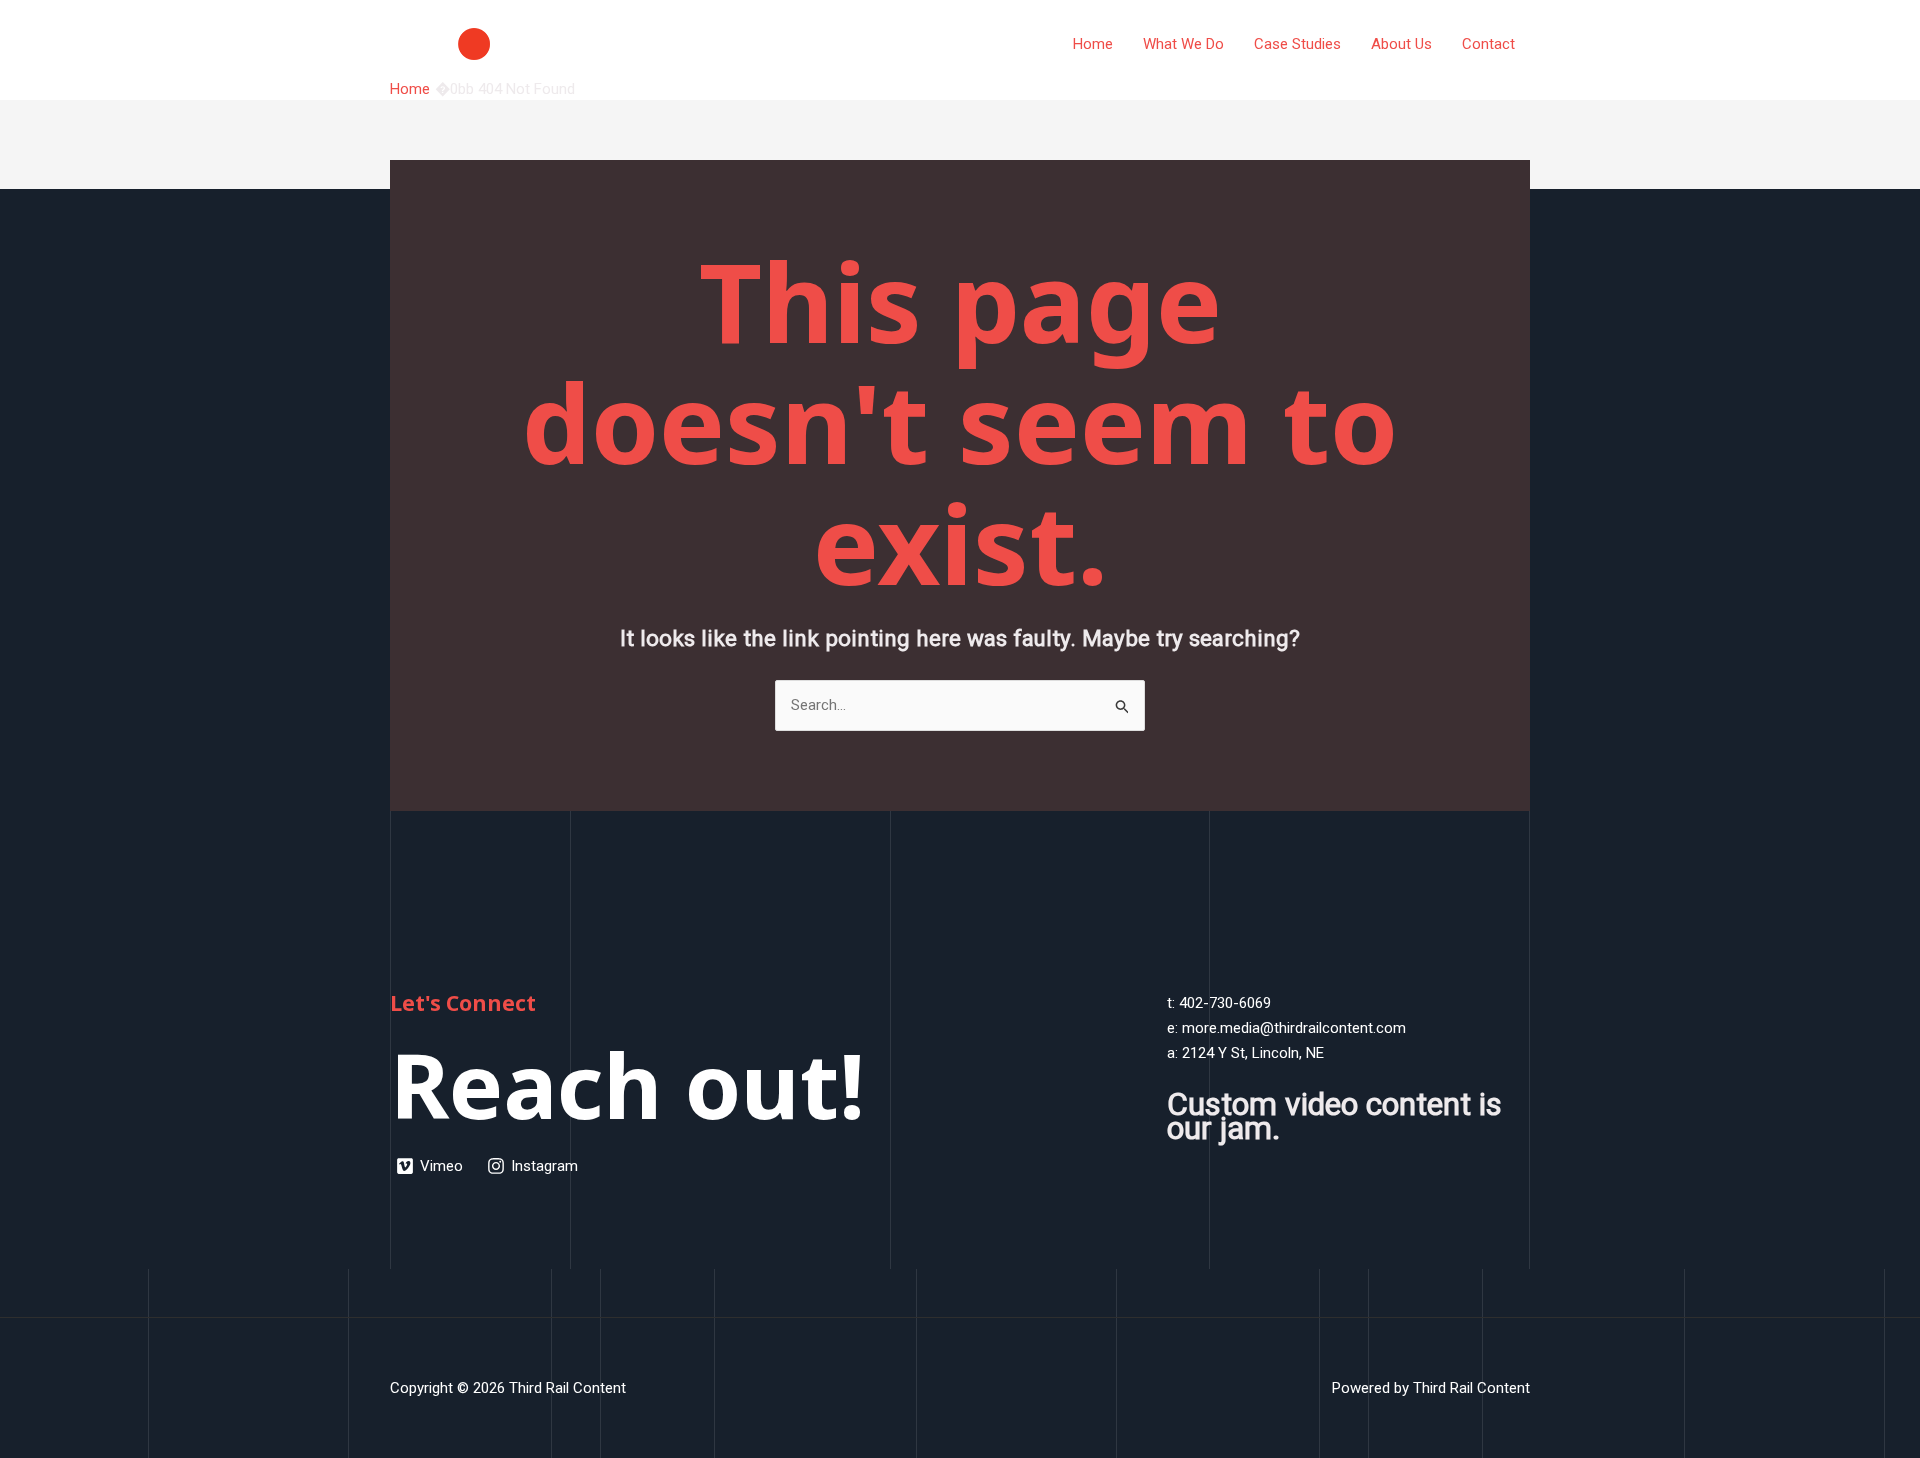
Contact (1488, 44)
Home (1093, 44)
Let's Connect (463, 1003)
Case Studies (1297, 44)
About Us (1401, 44)
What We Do (1183, 44)
